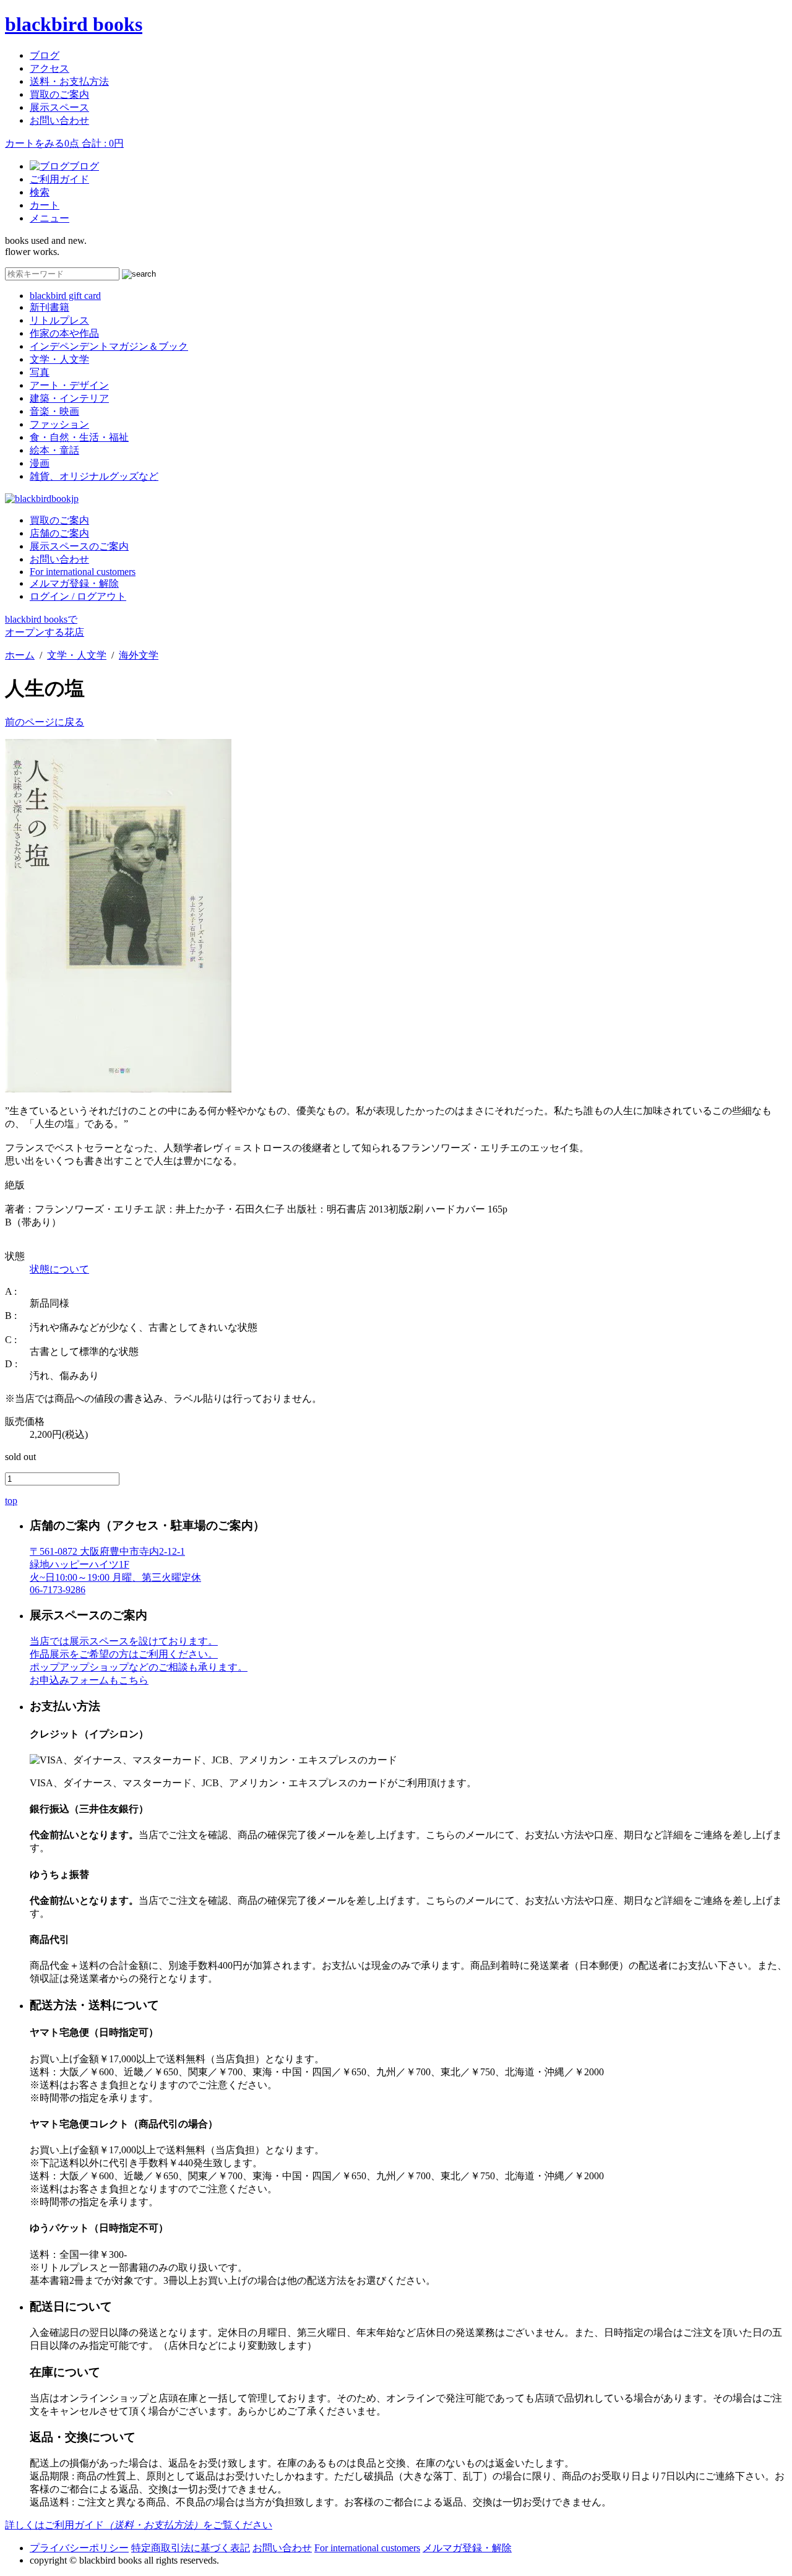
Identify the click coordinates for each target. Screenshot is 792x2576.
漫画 (40, 463)
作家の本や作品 (64, 333)
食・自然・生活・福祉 (79, 437)
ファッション (59, 424)
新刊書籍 (49, 307)
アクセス (49, 68)
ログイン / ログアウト (78, 596)
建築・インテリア (69, 398)
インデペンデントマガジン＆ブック (109, 346)
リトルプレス (59, 320)
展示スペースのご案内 (79, 546)
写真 (40, 372)
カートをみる (64, 143)
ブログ (45, 55)
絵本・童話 (54, 450)
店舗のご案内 (59, 533)
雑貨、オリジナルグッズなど (94, 476)
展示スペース (59, 107)
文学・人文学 (59, 359)
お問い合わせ (59, 120)
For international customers (83, 572)
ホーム (20, 655)
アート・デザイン (69, 385)
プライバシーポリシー (79, 2548)
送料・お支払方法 (69, 81)
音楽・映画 (54, 411)
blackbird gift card (65, 296)
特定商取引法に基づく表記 (191, 2548)
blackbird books (74, 24)
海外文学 (139, 655)
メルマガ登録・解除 (74, 583)
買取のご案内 (59, 94)
